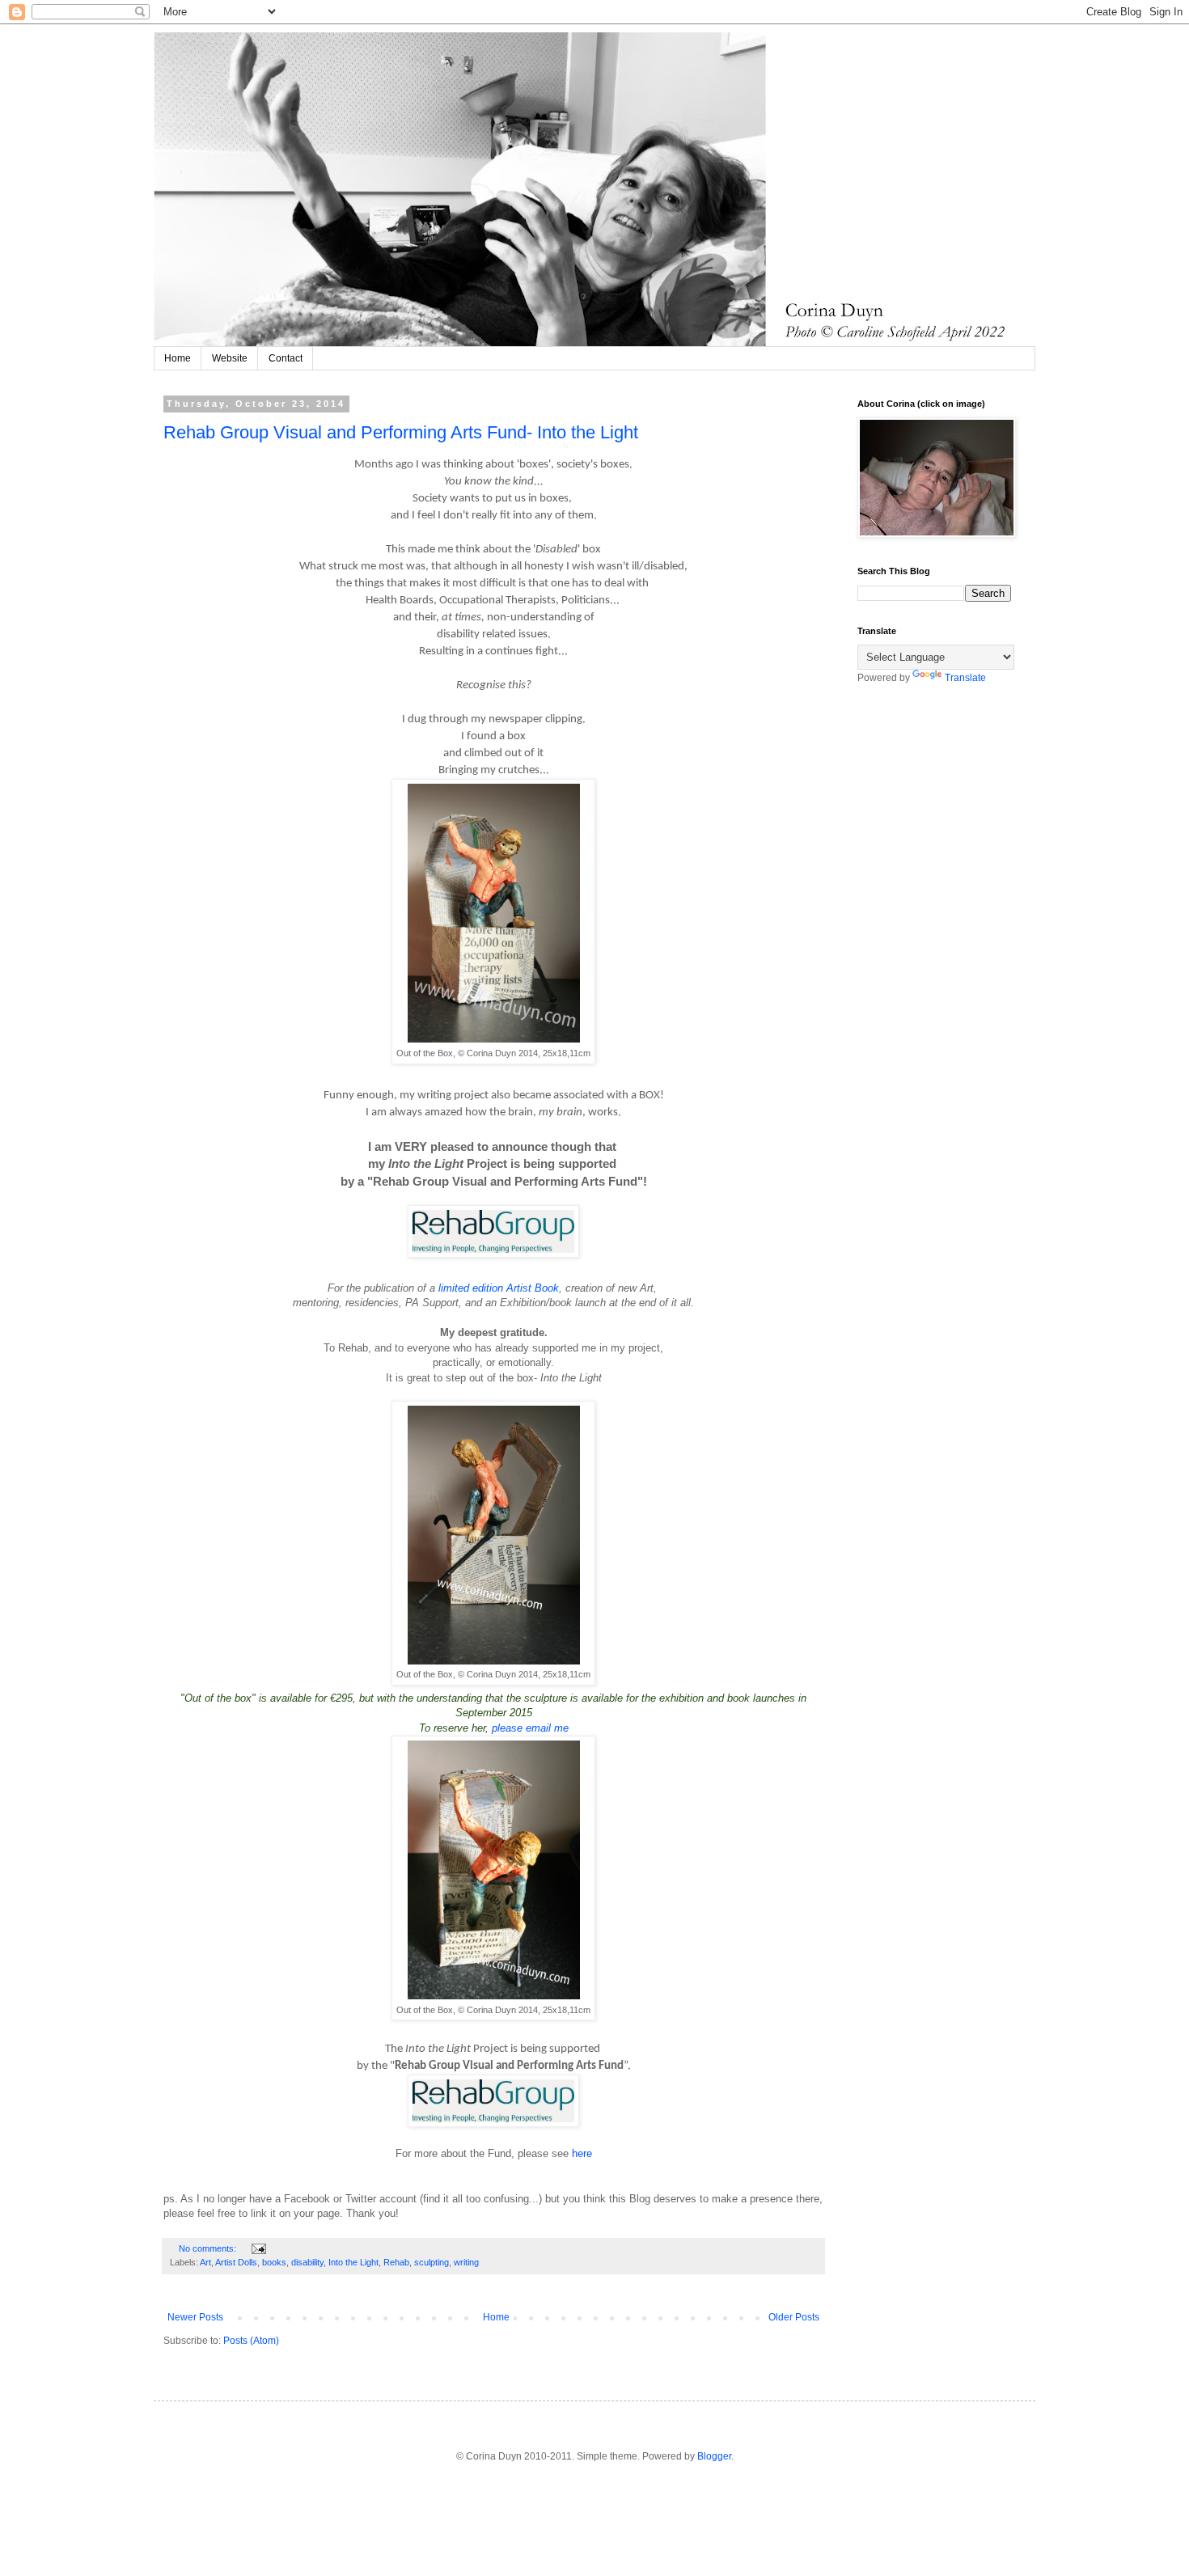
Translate (965, 678)
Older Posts (794, 2317)
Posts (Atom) (251, 2341)
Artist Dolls (236, 2262)
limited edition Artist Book (499, 1288)
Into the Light (353, 2262)
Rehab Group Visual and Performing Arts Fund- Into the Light (401, 432)
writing (466, 2262)
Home (178, 358)
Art (205, 2262)
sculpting (432, 2262)
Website (230, 358)
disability (307, 2262)
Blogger (714, 2456)
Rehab (396, 2262)
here (582, 2153)
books (274, 2262)
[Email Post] (258, 2248)
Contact (286, 358)
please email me (530, 1728)
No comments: (209, 2248)
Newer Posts (195, 2317)
